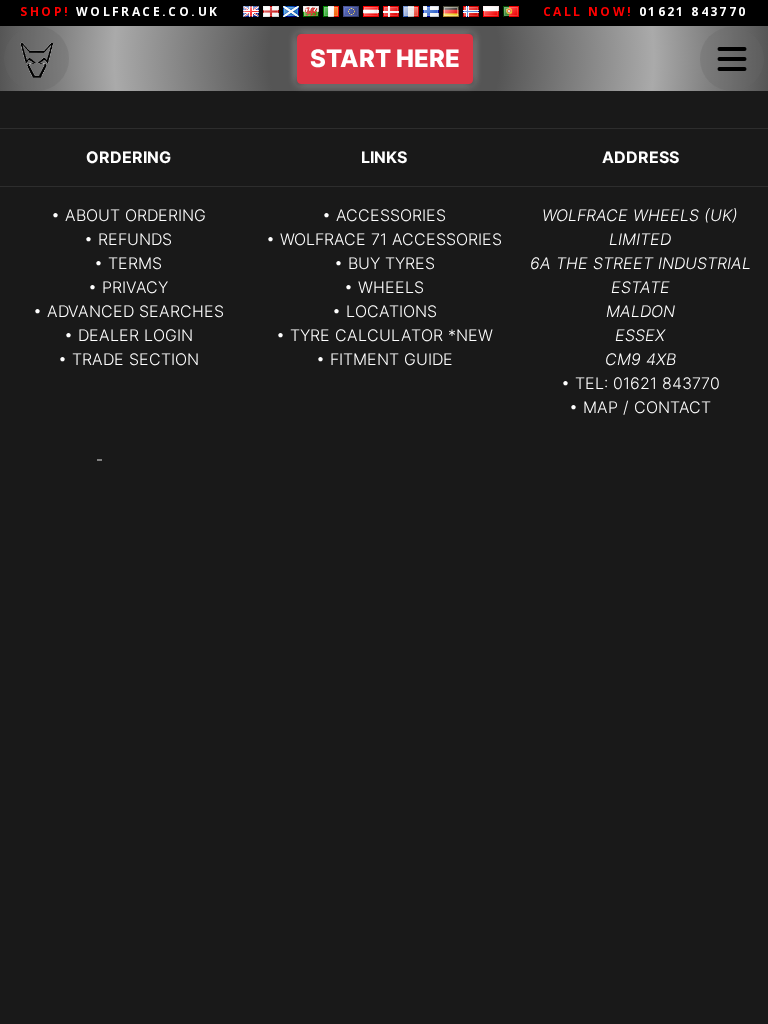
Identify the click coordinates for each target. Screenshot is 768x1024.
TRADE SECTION (135, 359)
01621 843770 (666, 383)
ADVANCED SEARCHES (135, 311)
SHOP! (119, 11)
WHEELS (391, 287)
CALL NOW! (645, 11)
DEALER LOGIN (135, 335)
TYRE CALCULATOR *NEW (391, 335)
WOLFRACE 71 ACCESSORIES (391, 239)
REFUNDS (135, 239)
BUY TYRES (391, 263)
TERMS (135, 263)
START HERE (385, 58)
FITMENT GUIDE (391, 359)
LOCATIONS (391, 311)
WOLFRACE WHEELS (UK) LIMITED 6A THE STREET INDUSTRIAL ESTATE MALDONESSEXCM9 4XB (640, 287)
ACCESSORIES (391, 215)
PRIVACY (135, 287)
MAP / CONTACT (647, 407)
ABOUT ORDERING (135, 215)
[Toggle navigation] (732, 59)
